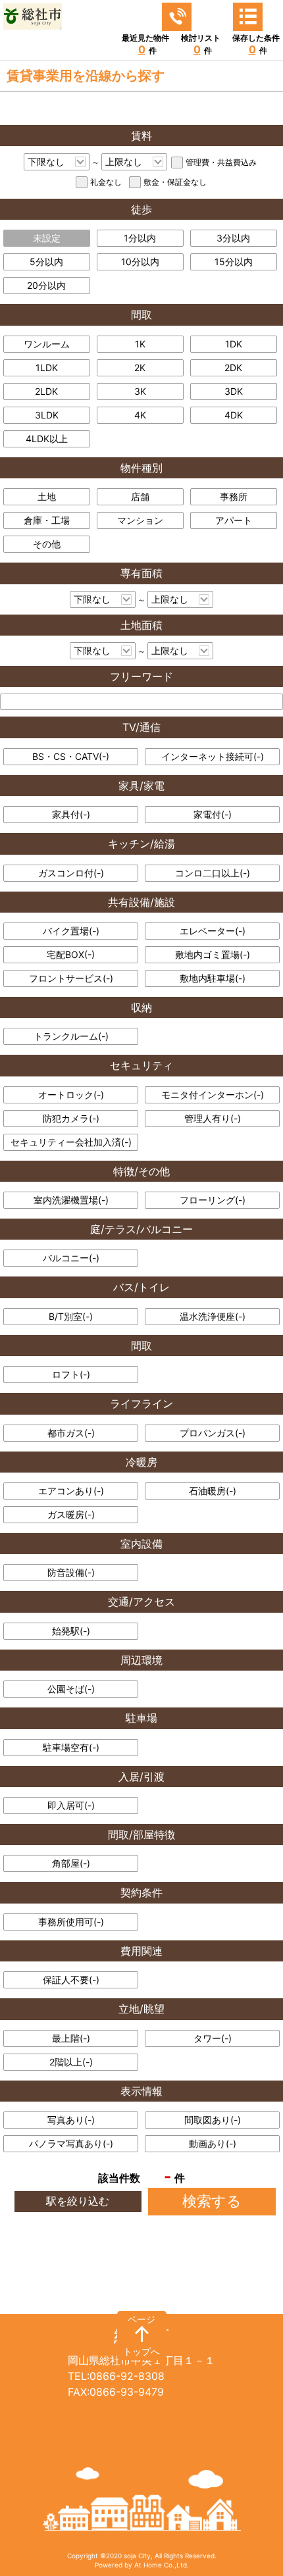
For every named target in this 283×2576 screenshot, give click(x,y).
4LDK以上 (47, 439)
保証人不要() (71, 1980)
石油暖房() (213, 1491)
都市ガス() (71, 1433)
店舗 (140, 496)
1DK (234, 344)
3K (140, 391)
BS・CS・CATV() (71, 756)
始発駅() (71, 1631)
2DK (233, 367)
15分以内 (234, 262)
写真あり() (71, 2120)
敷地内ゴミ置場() (213, 954)
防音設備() (71, 1572)
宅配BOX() (71, 954)
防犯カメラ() (71, 1118)
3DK (234, 391)
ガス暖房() (71, 1514)
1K (140, 344)
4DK (234, 415)
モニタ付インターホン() (213, 1095)
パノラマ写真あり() (71, 2143)
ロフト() (71, 1374)
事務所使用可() (71, 1922)
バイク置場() (71, 931)
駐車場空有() (71, 1747)
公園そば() (71, 1689)
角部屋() (71, 1863)
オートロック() (71, 1095)
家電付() (213, 814)
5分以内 (46, 262)
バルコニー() (71, 1258)
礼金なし (106, 182)
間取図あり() (213, 2120)
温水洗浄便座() (213, 1316)
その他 (47, 544)
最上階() (71, 2038)
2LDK (46, 391)
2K (140, 367)
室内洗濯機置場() (71, 1200)
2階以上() (71, 2062)
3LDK (47, 415)
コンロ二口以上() (213, 873)
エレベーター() (213, 931)
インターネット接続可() (213, 756)
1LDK (47, 367)
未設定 (47, 238)
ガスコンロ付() (71, 873)
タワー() (213, 2038)
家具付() (71, 814)
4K (140, 415)
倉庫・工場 (47, 520)
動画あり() (213, 2143)
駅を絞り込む (78, 2201)
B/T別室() (71, 1316)
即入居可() (71, 1805)
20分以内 (46, 285)
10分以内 (140, 262)
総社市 (141, 2335)
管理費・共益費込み (221, 162)
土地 (47, 496)
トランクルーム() (71, 1036)
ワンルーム (47, 344)
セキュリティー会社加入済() (71, 1142)
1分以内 (140, 238)
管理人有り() (213, 1118)
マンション (140, 520)
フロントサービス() (71, 978)
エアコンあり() (71, 1491)
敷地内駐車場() (213, 978)
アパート (234, 520)
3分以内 (233, 238)
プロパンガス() (213, 1433)
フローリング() (213, 1200)
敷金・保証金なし (175, 182)
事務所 (234, 496)
